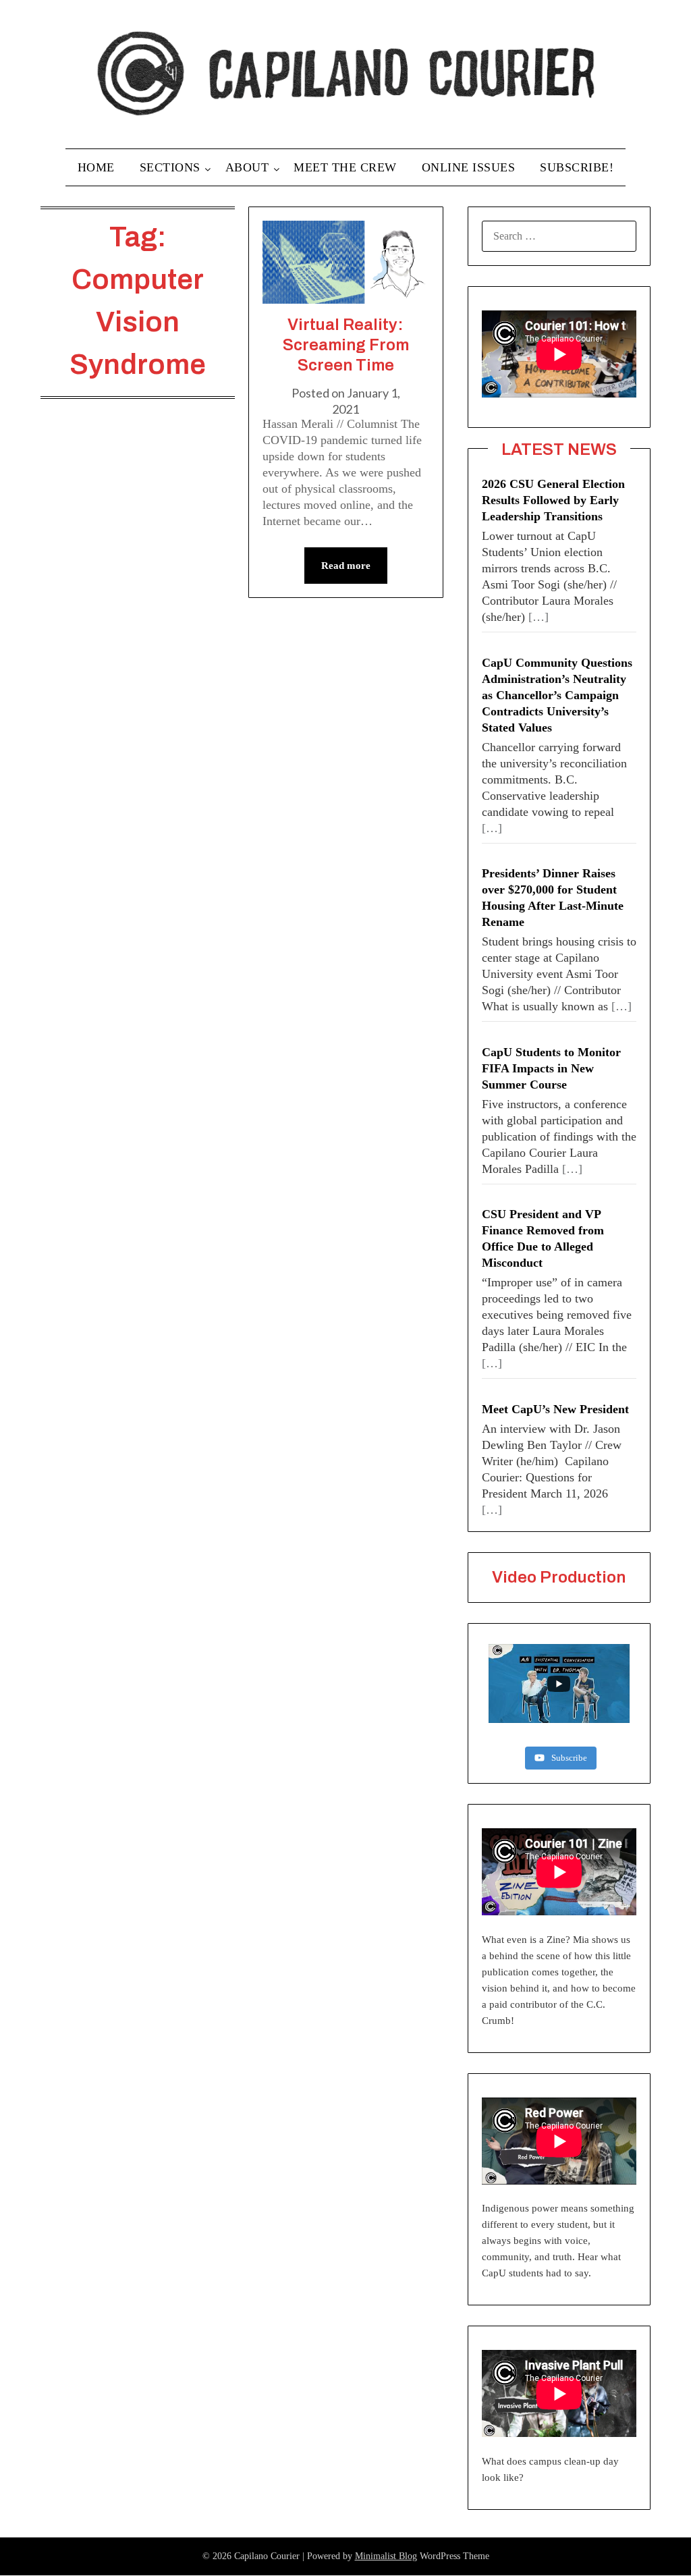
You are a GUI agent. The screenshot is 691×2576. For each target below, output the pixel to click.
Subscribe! (577, 167)
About (247, 167)
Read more (346, 566)
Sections (170, 167)
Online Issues (469, 167)
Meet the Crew (345, 167)
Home (96, 167)
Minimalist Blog (386, 2556)
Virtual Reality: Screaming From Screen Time (346, 345)
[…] (538, 617)
